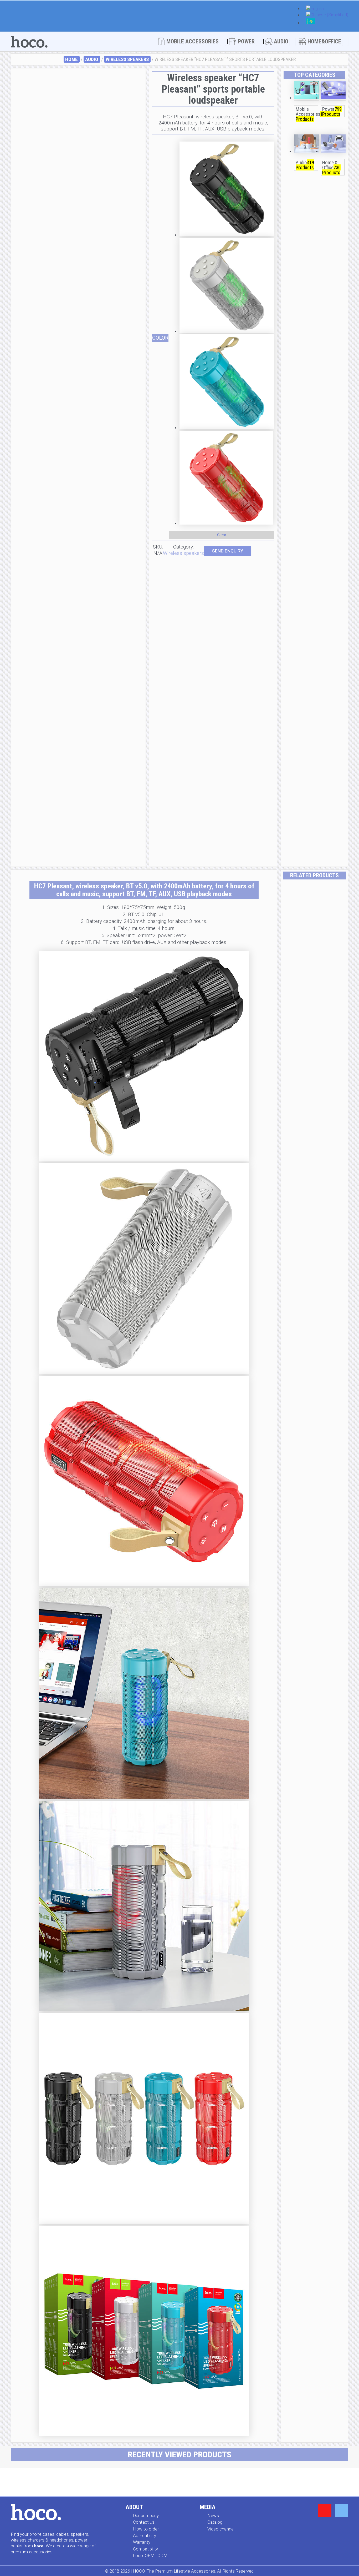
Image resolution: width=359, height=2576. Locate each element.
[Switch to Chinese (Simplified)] (327, 15)
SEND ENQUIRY (228, 551)
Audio (92, 59)
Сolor (160, 338)
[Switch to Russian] (311, 23)
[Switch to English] (315, 9)
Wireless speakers (127, 59)
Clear (222, 535)
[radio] (227, 190)
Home (71, 59)
